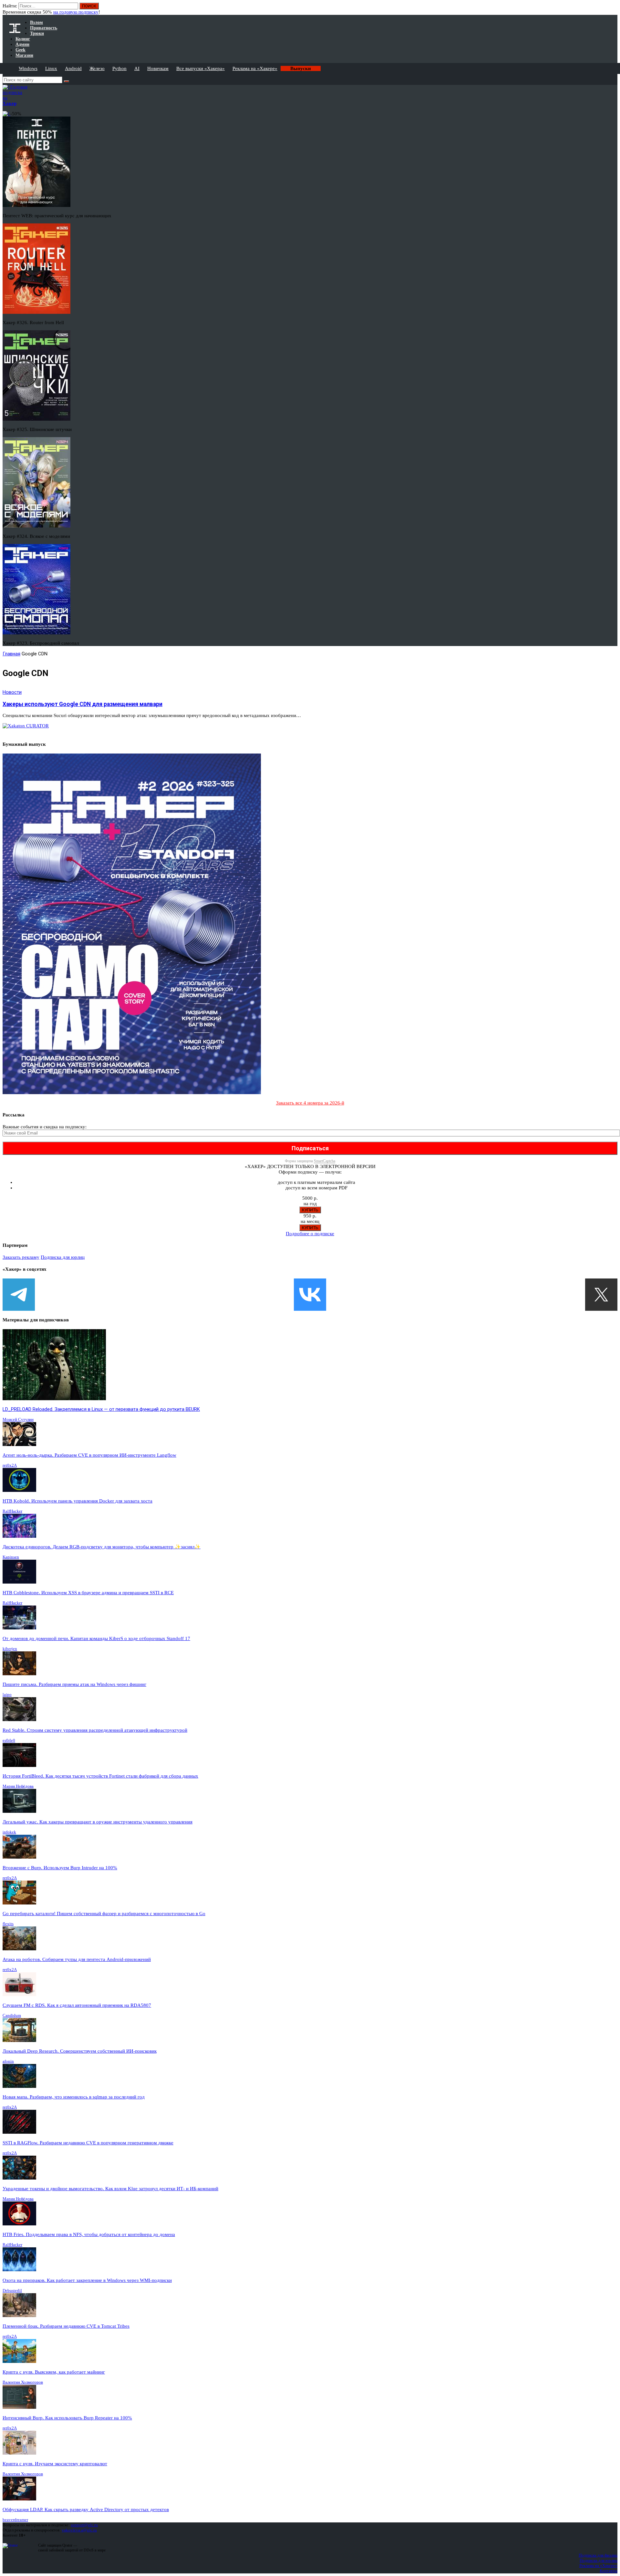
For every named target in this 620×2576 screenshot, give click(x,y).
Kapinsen (11, 1557)
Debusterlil (12, 2290)
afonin (8, 2061)
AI (137, 68)
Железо (97, 68)
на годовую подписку (76, 12)
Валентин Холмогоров (23, 2382)
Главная (11, 654)
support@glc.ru (84, 2525)
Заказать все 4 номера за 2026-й (310, 1103)
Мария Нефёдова (18, 1786)
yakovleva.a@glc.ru (79, 2530)
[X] (601, 1295)
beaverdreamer (15, 2520)
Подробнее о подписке (310, 1234)
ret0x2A (10, 1465)
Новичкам (158, 68)
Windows (28, 68)
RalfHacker (12, 1511)
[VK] (310, 1295)
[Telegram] (19, 1295)
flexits (8, 1924)
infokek (9, 1832)
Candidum (12, 2015)
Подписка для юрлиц (63, 1257)
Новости (12, 692)
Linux (51, 68)
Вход (613, 9)
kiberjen (10, 1649)
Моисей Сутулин (18, 1419)
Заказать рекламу (21, 1257)
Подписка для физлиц (598, 2555)
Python (119, 68)
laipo (7, 1694)
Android (73, 68)
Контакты (609, 2571)
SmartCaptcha (325, 1161)
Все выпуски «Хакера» (201, 68)
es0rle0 (9, 1740)
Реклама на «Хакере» (255, 68)
